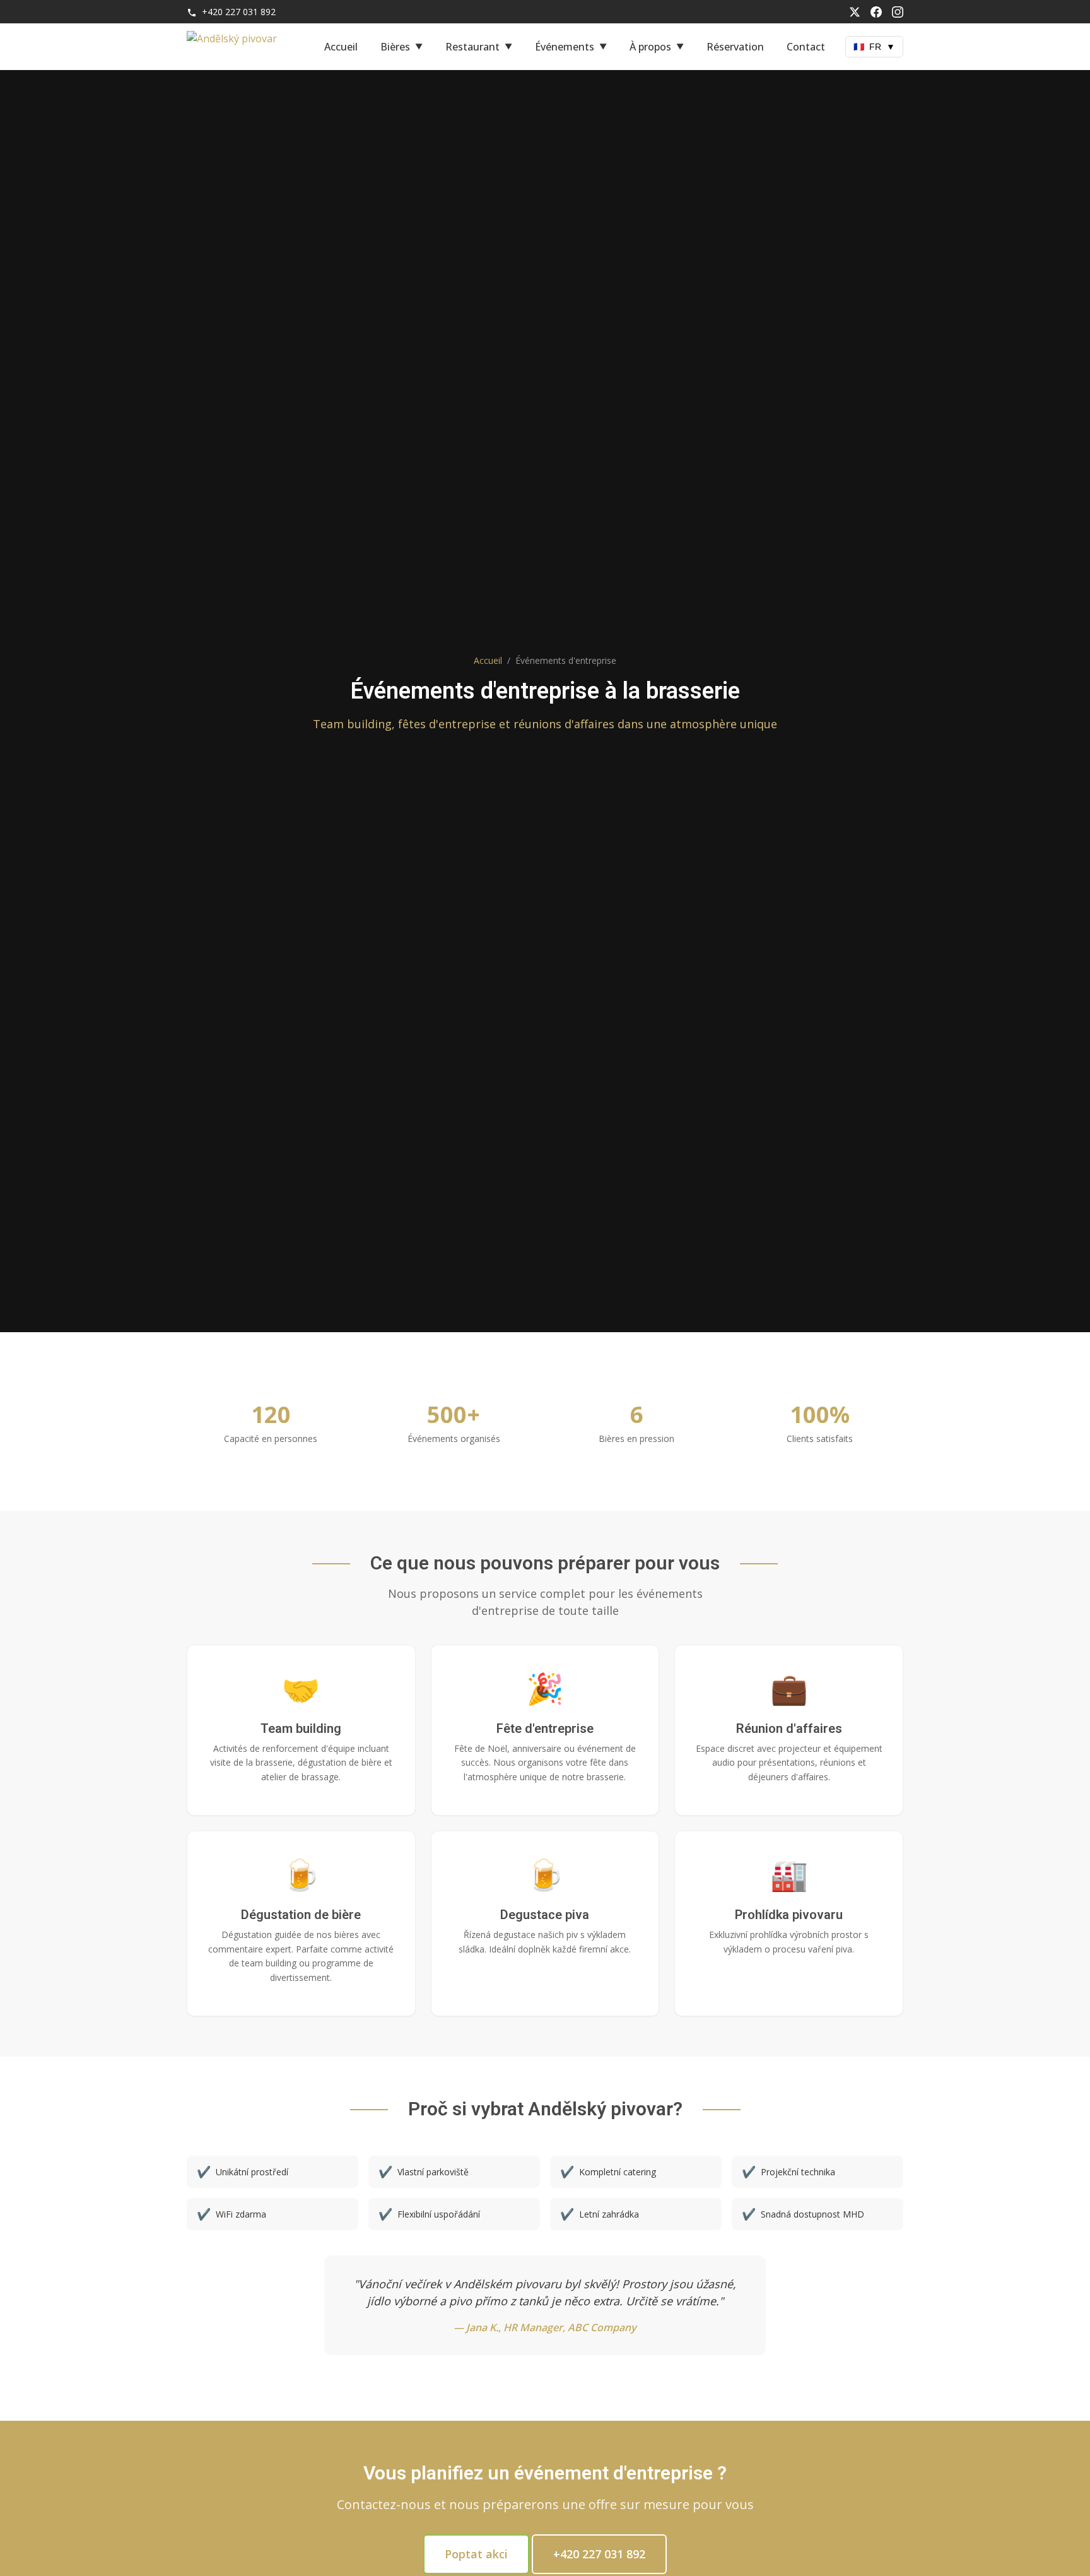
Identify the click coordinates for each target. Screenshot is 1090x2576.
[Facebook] (876, 12)
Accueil (341, 47)
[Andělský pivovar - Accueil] (243, 47)
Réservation (735, 47)
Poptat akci (476, 2554)
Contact (806, 47)
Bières (395, 47)
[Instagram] (898, 12)
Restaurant (472, 47)
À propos (650, 47)
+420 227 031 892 (237, 12)
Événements (565, 47)
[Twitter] (855, 12)
